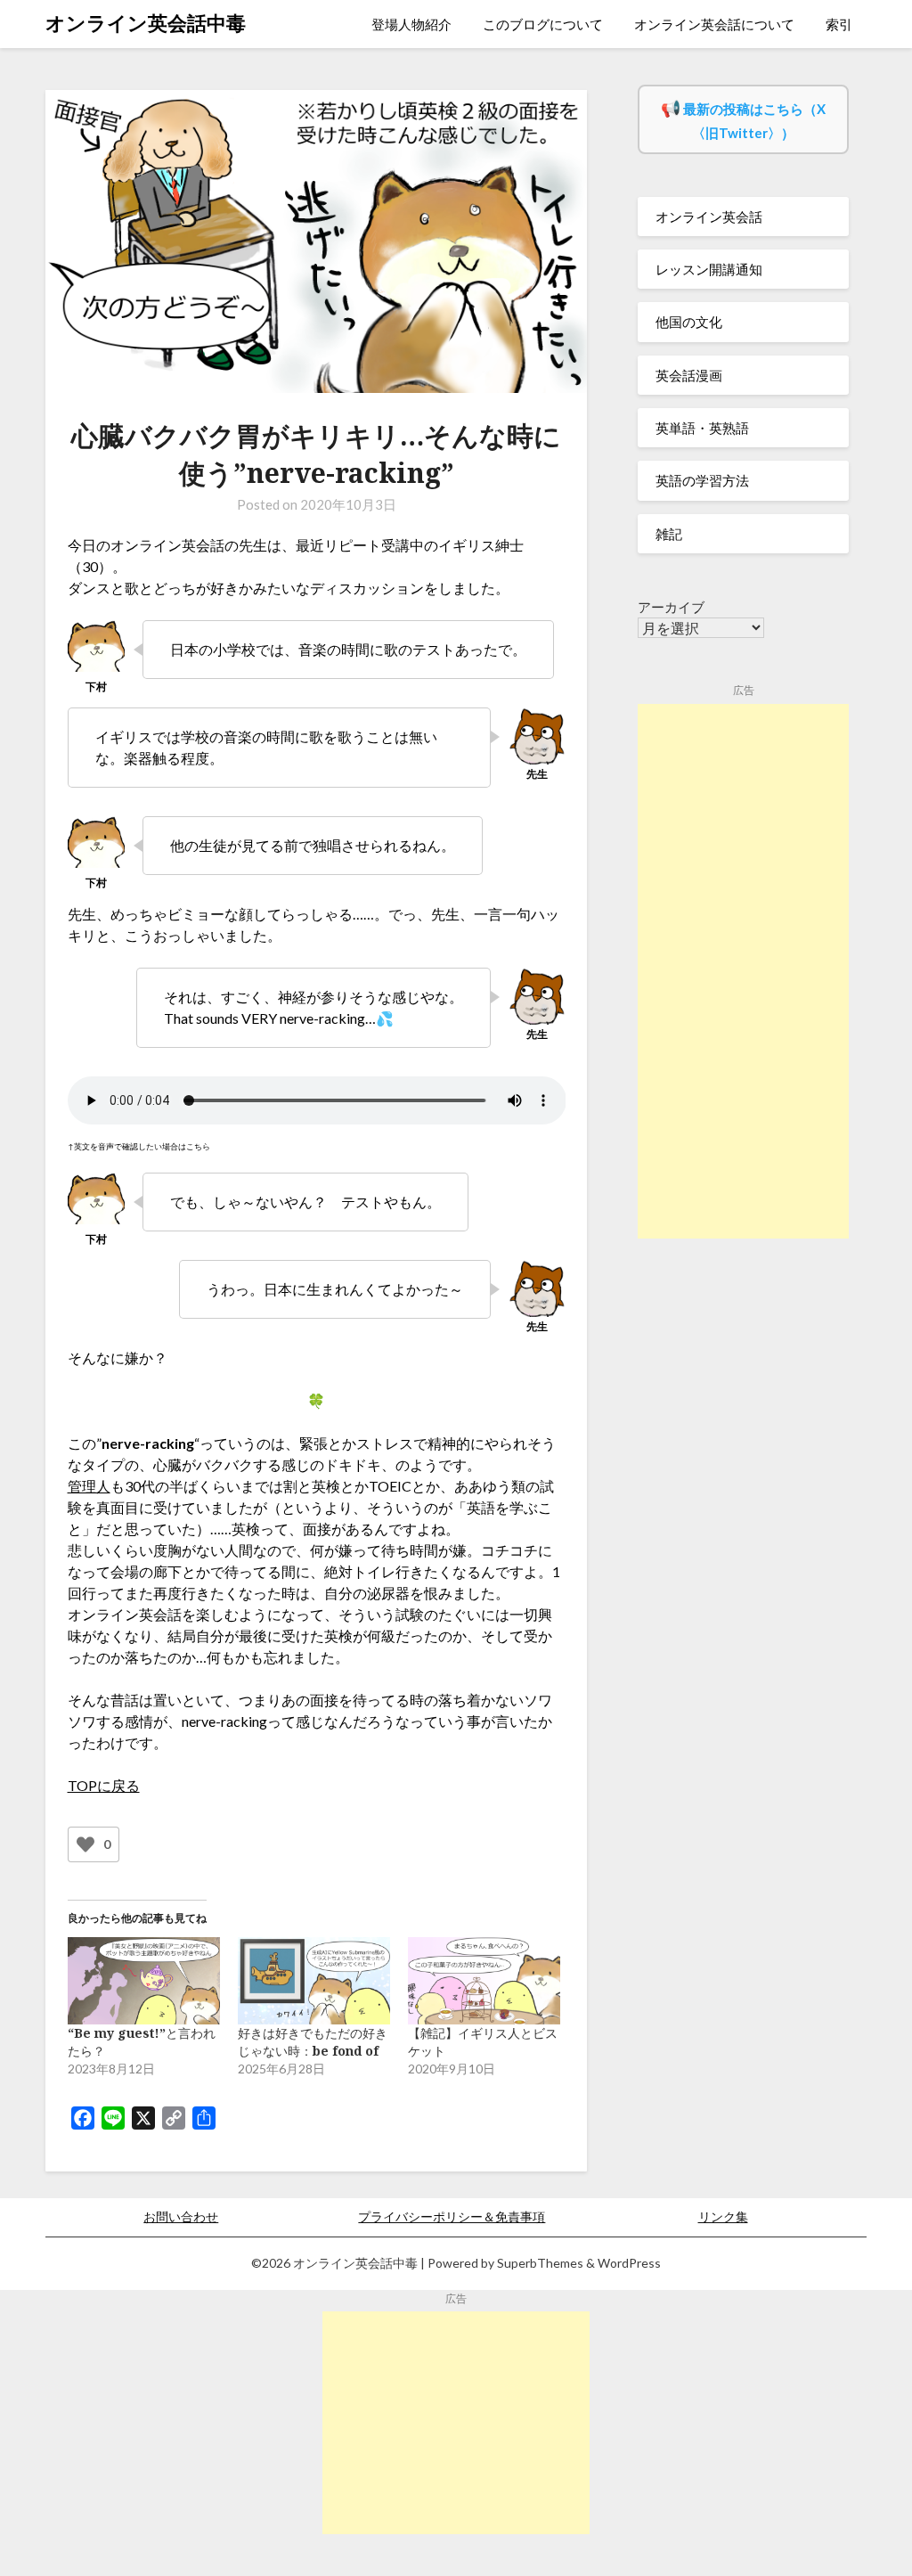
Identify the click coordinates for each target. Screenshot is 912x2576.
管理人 (89, 1486)
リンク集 (723, 2216)
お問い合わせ (181, 2216)
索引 (839, 24)
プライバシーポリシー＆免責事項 (452, 2216)
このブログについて (543, 24)
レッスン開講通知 (709, 269)
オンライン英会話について (714, 24)
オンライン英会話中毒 (146, 23)
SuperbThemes (540, 2263)
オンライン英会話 (709, 217)
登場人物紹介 (411, 24)
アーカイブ (671, 607)
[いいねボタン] (85, 1844)
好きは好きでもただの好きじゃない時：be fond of (313, 2042)
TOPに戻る (104, 1785)
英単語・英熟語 (702, 428)
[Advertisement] (744, 971)
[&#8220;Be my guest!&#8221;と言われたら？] (144, 1981)
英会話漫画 (689, 375)
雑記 (669, 534)
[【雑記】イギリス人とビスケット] (484, 1981)
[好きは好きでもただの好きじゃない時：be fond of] (314, 1981)
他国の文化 (689, 322)
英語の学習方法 (702, 480)
